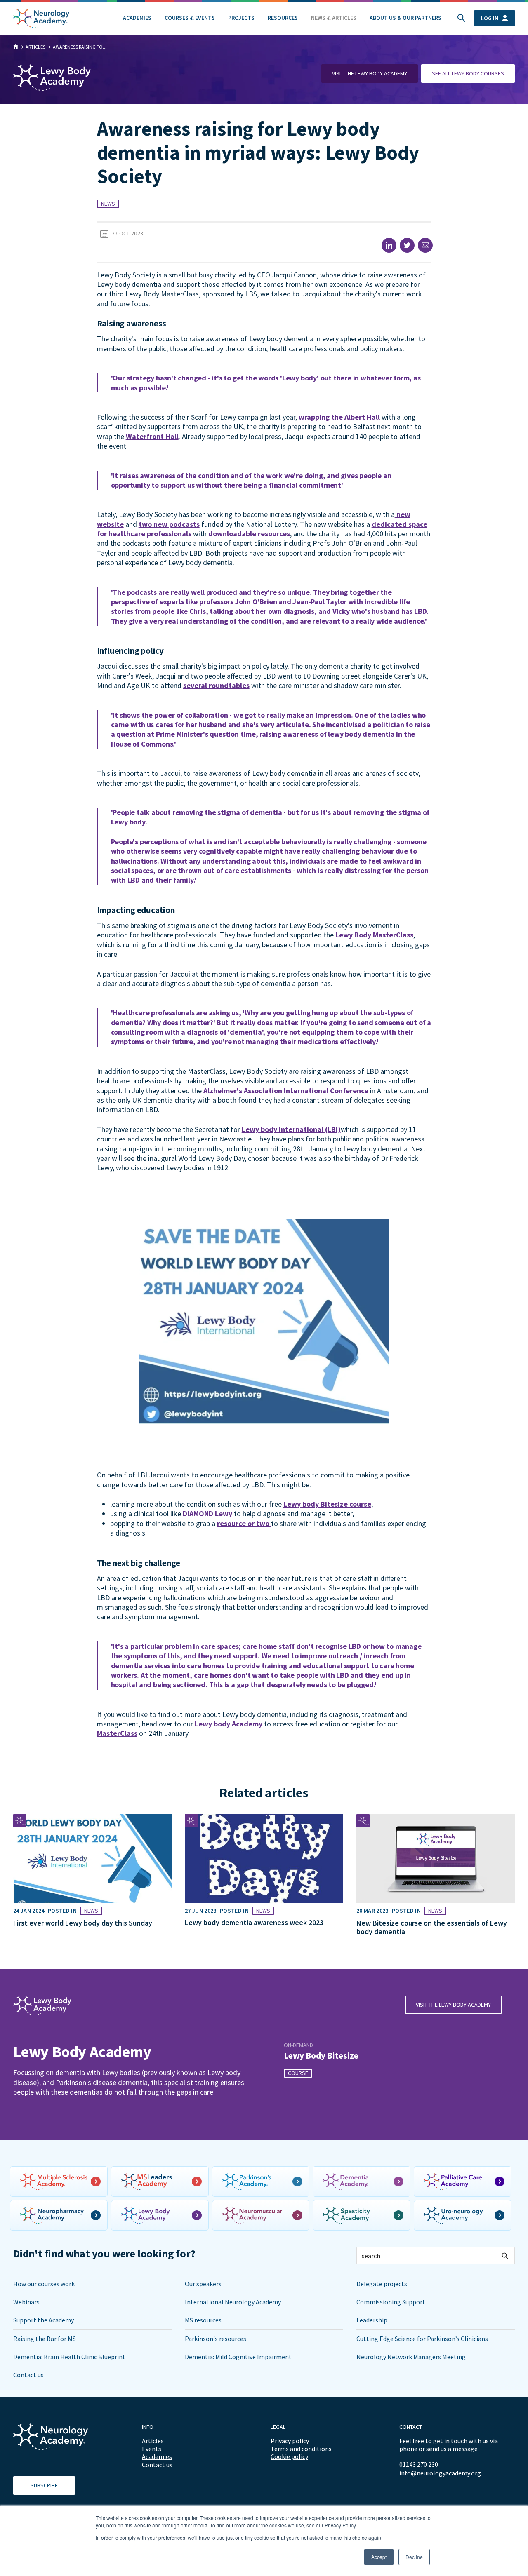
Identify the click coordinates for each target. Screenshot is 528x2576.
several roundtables (216, 685)
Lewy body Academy (229, 1724)
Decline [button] (414, 2557)
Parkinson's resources (216, 2339)
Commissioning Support (391, 2302)
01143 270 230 (419, 2464)
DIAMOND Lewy (207, 1513)
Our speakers (203, 2284)
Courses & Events (190, 18)
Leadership (372, 2320)
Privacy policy (290, 2441)
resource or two (244, 1523)
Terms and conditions (301, 2449)
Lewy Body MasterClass (374, 935)
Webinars (26, 2302)
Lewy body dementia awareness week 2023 (254, 1922)
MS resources (203, 2320)
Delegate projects (382, 2284)
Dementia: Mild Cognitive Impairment (238, 2357)
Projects (241, 18)
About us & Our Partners (405, 18)
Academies (137, 18)
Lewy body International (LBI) (291, 1129)
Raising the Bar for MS (45, 2339)
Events (152, 2449)
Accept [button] (379, 2557)
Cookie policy (289, 2456)
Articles (153, 2441)
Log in (490, 18)
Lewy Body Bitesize (321, 2056)
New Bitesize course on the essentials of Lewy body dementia (432, 1927)
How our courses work (44, 2284)
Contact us (28, 2375)
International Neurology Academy (233, 2302)
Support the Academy (44, 2320)
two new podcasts (169, 524)
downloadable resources (249, 534)
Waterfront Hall (152, 436)
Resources (283, 18)
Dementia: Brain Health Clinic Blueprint (69, 2357)
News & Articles (334, 18)
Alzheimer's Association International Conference (287, 1091)
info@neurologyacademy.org (440, 2473)
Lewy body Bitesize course (327, 1504)
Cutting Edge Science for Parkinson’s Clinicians (422, 2339)
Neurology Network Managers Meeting (411, 2357)
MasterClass (117, 1733)
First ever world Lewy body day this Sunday (83, 1923)
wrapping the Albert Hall (339, 417)
